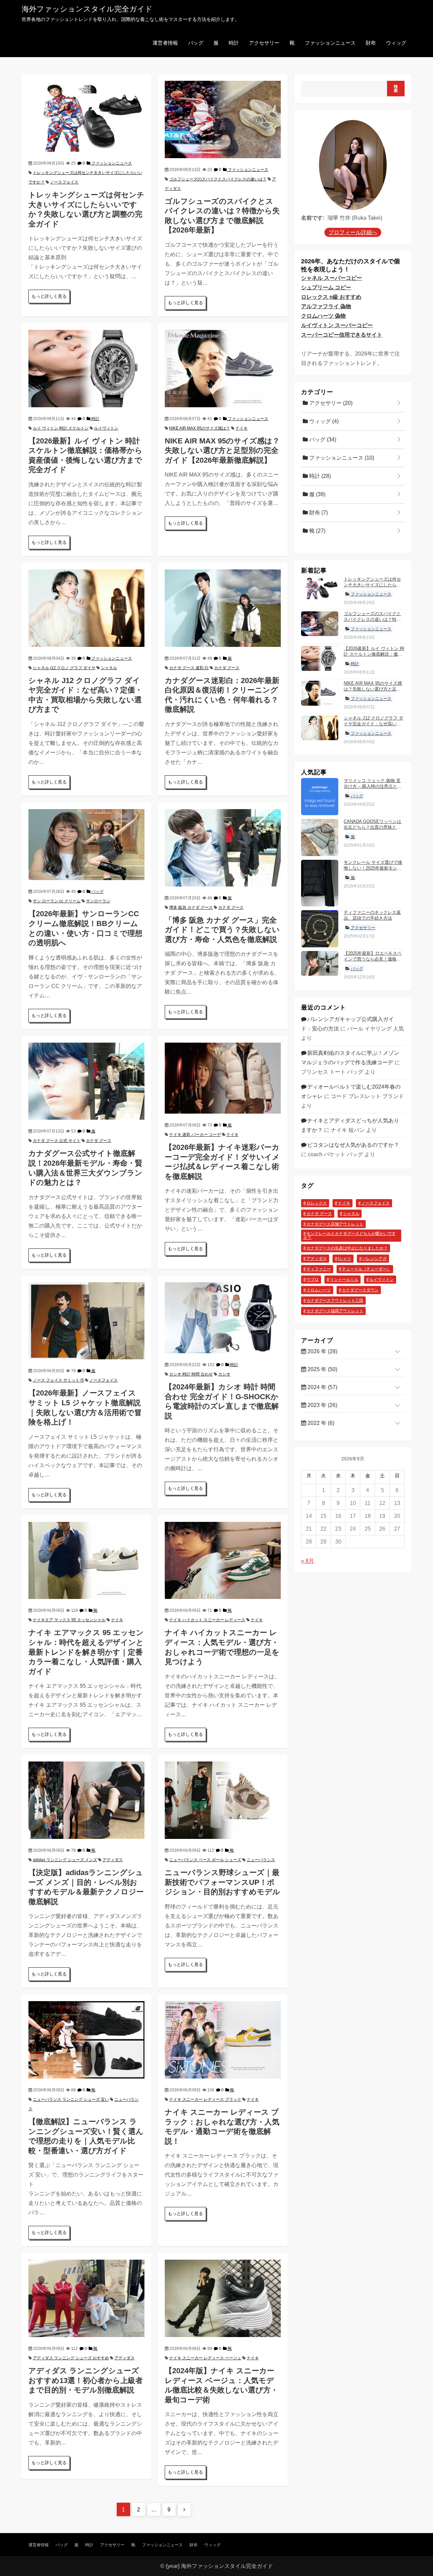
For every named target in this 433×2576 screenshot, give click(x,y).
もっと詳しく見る (49, 296)
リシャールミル (344, 1280)
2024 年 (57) (322, 1388)
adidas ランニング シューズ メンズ (65, 1860)
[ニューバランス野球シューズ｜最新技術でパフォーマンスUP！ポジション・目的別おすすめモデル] (223, 1800)
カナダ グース (227, 668)
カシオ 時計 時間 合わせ (191, 1374)
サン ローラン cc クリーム (57, 901)
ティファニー (319, 1269)
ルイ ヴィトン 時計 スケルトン (61, 428)
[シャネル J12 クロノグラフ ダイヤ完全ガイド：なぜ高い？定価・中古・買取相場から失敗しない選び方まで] (86, 608)
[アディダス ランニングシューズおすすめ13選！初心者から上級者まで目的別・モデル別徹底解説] (86, 2298)
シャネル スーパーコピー (332, 278)
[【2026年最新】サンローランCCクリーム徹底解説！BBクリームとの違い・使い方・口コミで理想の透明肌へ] (86, 844)
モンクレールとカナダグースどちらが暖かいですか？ (350, 1236)
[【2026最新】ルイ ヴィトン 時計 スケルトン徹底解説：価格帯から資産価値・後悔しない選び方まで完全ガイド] (86, 368)
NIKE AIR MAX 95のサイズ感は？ (200, 428)
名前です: (313, 218)
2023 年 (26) (322, 1405)
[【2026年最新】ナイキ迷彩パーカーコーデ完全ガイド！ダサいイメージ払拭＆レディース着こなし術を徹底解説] (223, 1078)
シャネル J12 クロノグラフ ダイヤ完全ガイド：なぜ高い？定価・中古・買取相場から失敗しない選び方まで (373, 727)
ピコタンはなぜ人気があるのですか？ (353, 1145)
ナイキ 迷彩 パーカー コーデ (195, 1135)
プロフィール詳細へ (353, 232)
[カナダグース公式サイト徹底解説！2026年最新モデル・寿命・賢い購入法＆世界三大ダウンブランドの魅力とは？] (86, 1081)
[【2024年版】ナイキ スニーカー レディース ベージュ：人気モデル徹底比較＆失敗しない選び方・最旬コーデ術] (223, 2298)
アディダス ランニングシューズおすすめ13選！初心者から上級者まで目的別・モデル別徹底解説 (86, 2380)
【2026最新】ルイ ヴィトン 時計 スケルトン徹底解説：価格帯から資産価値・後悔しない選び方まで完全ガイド (374, 657)
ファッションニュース (330, 43)
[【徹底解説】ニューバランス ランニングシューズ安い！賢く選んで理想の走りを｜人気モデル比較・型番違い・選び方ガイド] (86, 2039)
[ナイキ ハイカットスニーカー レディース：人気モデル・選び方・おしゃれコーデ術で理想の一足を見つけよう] (223, 1560)
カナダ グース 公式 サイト (57, 1141)
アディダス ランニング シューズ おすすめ (71, 2358)
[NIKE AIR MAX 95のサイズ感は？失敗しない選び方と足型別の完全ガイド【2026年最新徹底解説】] (223, 368)
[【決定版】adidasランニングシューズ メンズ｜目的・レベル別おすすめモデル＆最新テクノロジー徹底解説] (86, 1800)
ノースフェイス (64, 182)
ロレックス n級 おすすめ (331, 297)
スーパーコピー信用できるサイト (342, 335)
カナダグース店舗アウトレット (335, 1224)
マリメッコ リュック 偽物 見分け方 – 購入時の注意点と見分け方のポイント (373, 786)
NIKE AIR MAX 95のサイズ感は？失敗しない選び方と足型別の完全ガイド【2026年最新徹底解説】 (222, 451)
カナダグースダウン (360, 1290)
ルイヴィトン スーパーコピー (337, 325)
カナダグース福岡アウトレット (335, 1311)
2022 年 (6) (320, 1423)
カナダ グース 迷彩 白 (189, 668)
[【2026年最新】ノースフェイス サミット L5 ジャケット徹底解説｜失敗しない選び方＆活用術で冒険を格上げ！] (86, 1320)
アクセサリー (264, 43)
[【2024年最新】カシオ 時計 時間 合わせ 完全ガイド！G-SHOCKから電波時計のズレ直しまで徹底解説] (223, 1317)
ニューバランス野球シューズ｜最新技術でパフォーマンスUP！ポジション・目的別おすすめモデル (222, 1882)
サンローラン (98, 901)
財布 (371, 43)
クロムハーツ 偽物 (323, 316)
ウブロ (313, 1280)
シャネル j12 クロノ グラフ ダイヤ (64, 668)
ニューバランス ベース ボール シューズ (205, 1860)
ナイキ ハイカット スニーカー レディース (207, 1620)
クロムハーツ (319, 1290)
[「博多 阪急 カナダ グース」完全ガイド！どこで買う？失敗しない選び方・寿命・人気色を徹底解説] (223, 847)
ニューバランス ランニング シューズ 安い (71, 2099)
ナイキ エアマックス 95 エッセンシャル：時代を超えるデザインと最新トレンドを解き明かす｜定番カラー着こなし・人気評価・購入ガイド (86, 1652)
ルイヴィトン (106, 428)
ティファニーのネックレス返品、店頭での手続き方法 (372, 916)
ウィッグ (396, 43)
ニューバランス (261, 1860)
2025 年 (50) (322, 1370)
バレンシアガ (374, 1259)
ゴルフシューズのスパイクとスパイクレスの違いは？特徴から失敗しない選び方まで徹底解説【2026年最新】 (372, 623)
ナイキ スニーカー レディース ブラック (205, 2099)
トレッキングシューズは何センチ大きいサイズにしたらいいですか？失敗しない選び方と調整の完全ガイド (372, 588)
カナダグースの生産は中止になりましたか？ (347, 1248)
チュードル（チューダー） (366, 1269)
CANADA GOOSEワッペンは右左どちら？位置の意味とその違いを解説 (372, 827)
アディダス (113, 1860)
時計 (234, 43)
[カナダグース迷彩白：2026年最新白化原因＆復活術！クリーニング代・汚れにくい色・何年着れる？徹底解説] (223, 608)
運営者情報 (165, 43)
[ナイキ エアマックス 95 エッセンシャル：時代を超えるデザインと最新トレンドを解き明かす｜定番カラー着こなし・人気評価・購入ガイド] (86, 1560)
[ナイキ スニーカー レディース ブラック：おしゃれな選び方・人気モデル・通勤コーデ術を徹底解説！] (223, 2039)
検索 (396, 89)
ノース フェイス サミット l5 (58, 1380)
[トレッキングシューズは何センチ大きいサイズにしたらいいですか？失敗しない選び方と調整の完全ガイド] (86, 116)
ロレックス (317, 1203)
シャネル (109, 668)
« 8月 (307, 1561)
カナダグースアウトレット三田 (335, 1301)
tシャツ (345, 1259)
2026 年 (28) (322, 1352)
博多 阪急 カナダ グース (191, 907)
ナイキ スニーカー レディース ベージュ (205, 2358)
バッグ (196, 43)
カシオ (224, 1374)
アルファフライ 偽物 (326, 306)
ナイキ (242, 428)
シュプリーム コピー (326, 287)
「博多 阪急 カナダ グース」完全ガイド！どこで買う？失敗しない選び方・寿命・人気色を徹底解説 (222, 930)
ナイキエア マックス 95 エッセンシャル (69, 1620)
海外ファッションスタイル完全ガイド (87, 9)
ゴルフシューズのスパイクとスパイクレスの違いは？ (218, 179)
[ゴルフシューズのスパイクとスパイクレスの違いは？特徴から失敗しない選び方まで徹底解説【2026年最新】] (223, 119)
